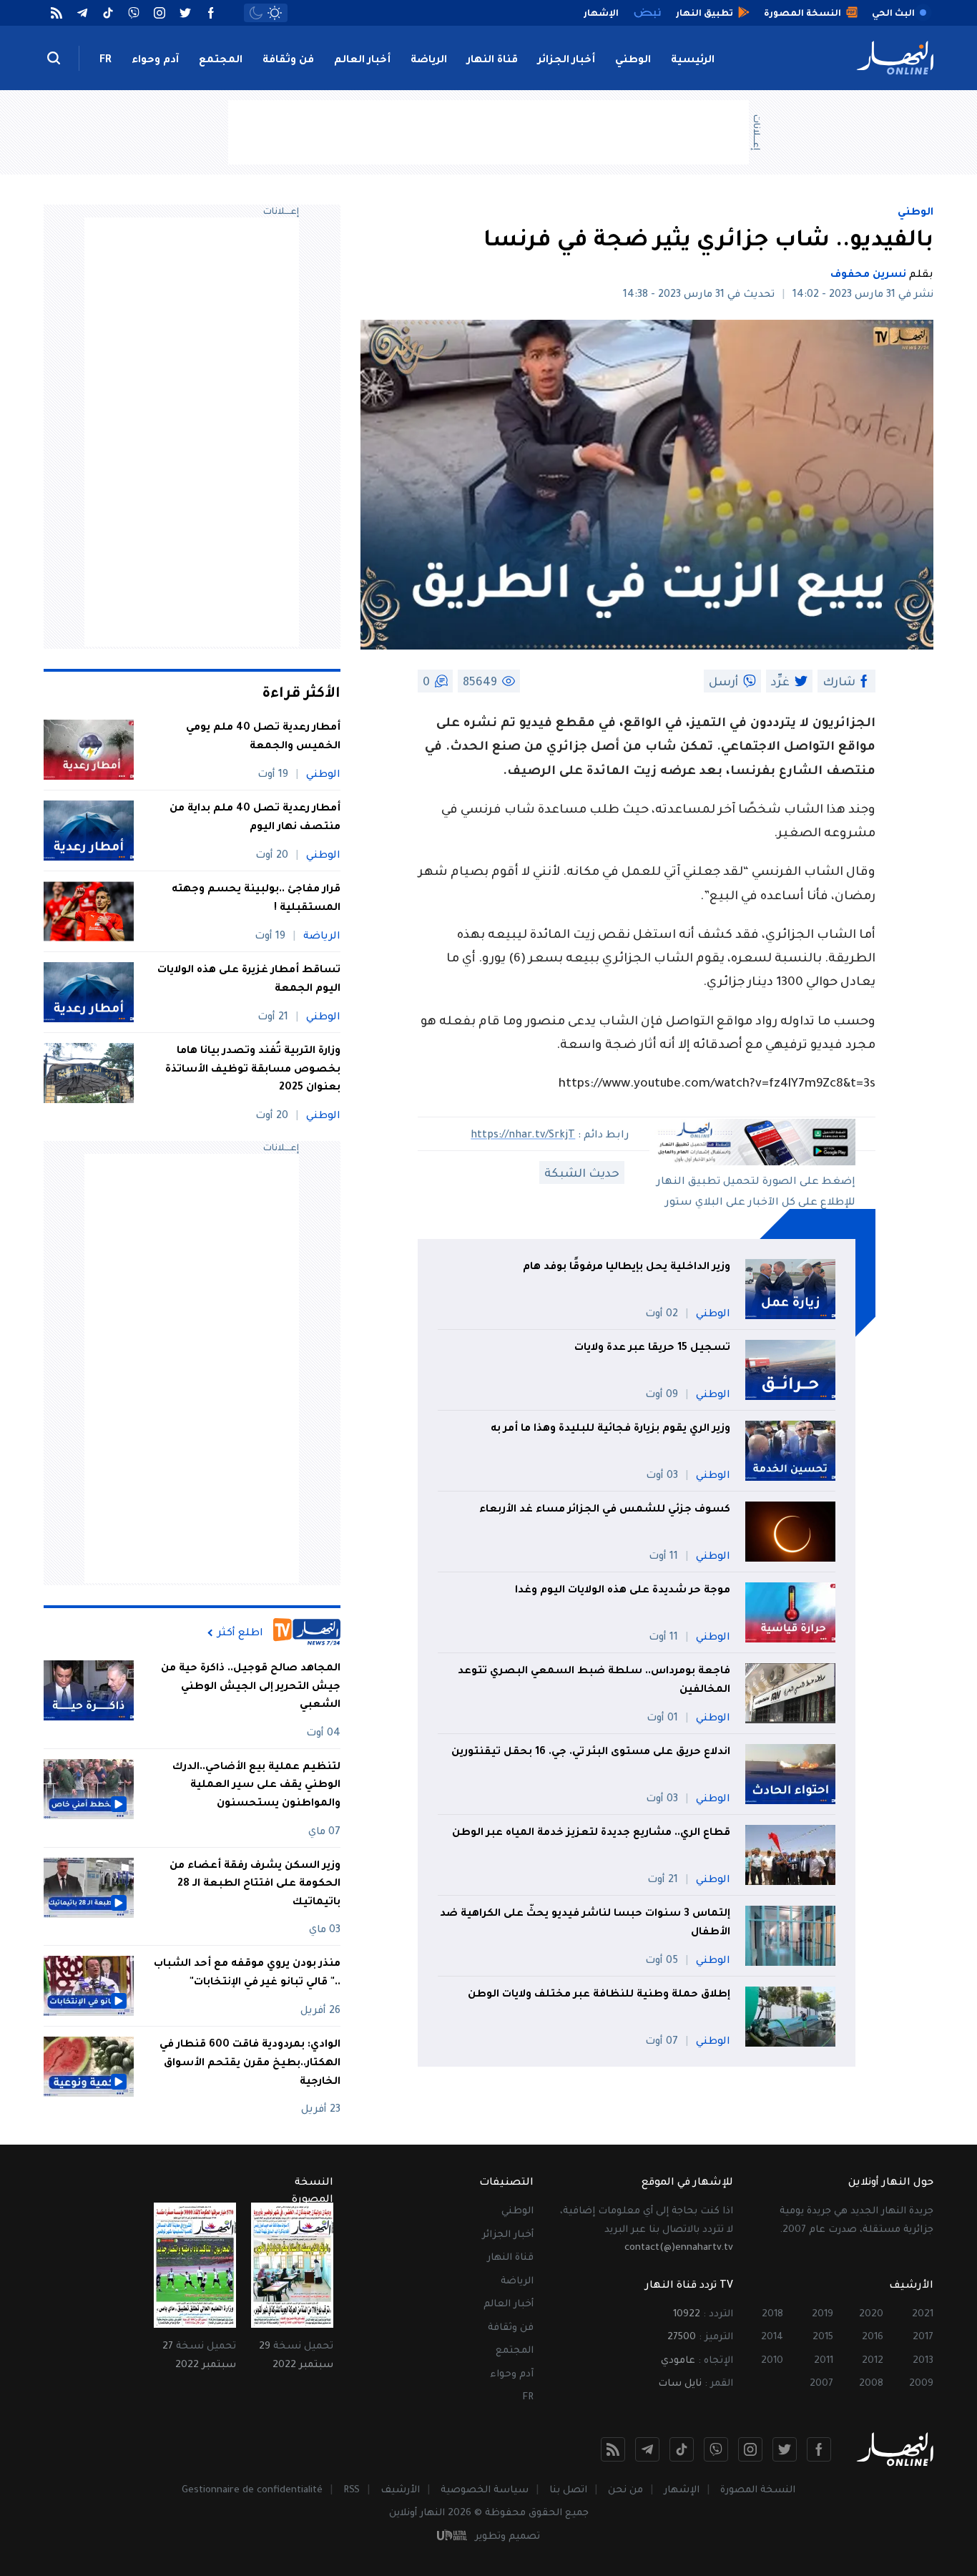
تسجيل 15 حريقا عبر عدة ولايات (652, 1348)
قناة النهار (492, 61)
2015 (823, 2337)
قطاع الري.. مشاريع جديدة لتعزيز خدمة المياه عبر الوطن (591, 1833)
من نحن (625, 2491)
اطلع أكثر (240, 1633)
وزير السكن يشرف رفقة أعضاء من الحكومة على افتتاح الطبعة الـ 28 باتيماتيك (255, 1885)
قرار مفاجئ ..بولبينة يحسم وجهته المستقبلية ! (256, 899)
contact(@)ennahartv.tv (679, 2248)
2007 (821, 2384)
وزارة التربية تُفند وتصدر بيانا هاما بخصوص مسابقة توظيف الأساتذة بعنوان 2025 (253, 1070)
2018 (772, 2315)
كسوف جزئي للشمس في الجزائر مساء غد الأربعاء (605, 1510)
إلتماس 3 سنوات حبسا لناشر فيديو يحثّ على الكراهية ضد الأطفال (585, 1924)
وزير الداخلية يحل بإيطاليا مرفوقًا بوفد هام (627, 1268)
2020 (871, 2315)
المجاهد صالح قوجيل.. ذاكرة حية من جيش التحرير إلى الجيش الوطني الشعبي (251, 1687)
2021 (923, 2315)
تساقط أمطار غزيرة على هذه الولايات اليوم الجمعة (249, 980)
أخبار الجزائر (566, 61)
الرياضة (429, 61)
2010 (772, 2361)
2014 (772, 2337)
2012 (873, 2361)
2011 (824, 2361)
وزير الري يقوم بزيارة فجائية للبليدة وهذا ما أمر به (610, 1429)
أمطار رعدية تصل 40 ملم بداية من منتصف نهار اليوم (255, 818)
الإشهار (682, 2491)
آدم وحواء (155, 61)
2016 (873, 2337)
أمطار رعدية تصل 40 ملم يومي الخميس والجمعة (263, 738)
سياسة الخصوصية (485, 2491)
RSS (352, 2491)
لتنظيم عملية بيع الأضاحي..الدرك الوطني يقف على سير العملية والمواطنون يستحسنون (256, 1786)
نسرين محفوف (868, 275)
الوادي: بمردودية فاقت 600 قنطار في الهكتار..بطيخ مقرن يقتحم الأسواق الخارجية (250, 2063)
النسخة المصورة (758, 2491)
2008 (871, 2384)
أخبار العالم (362, 61)
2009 (921, 2384)
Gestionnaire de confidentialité (252, 2491)
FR (105, 61)
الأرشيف (400, 2491)
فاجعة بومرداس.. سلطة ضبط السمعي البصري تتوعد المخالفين (594, 1681)
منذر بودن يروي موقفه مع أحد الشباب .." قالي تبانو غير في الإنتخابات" (247, 1974)
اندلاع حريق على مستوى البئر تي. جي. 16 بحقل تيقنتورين (591, 1753)
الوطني (633, 61)
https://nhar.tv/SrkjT (523, 1136)
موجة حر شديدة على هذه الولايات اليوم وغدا (623, 1591)
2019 (823, 2315)
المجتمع (221, 61)
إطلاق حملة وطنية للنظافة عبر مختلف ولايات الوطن (599, 1995)
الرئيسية (693, 61)
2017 (923, 2337)
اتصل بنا (568, 2491)
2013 (923, 2361)
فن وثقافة (288, 61)
